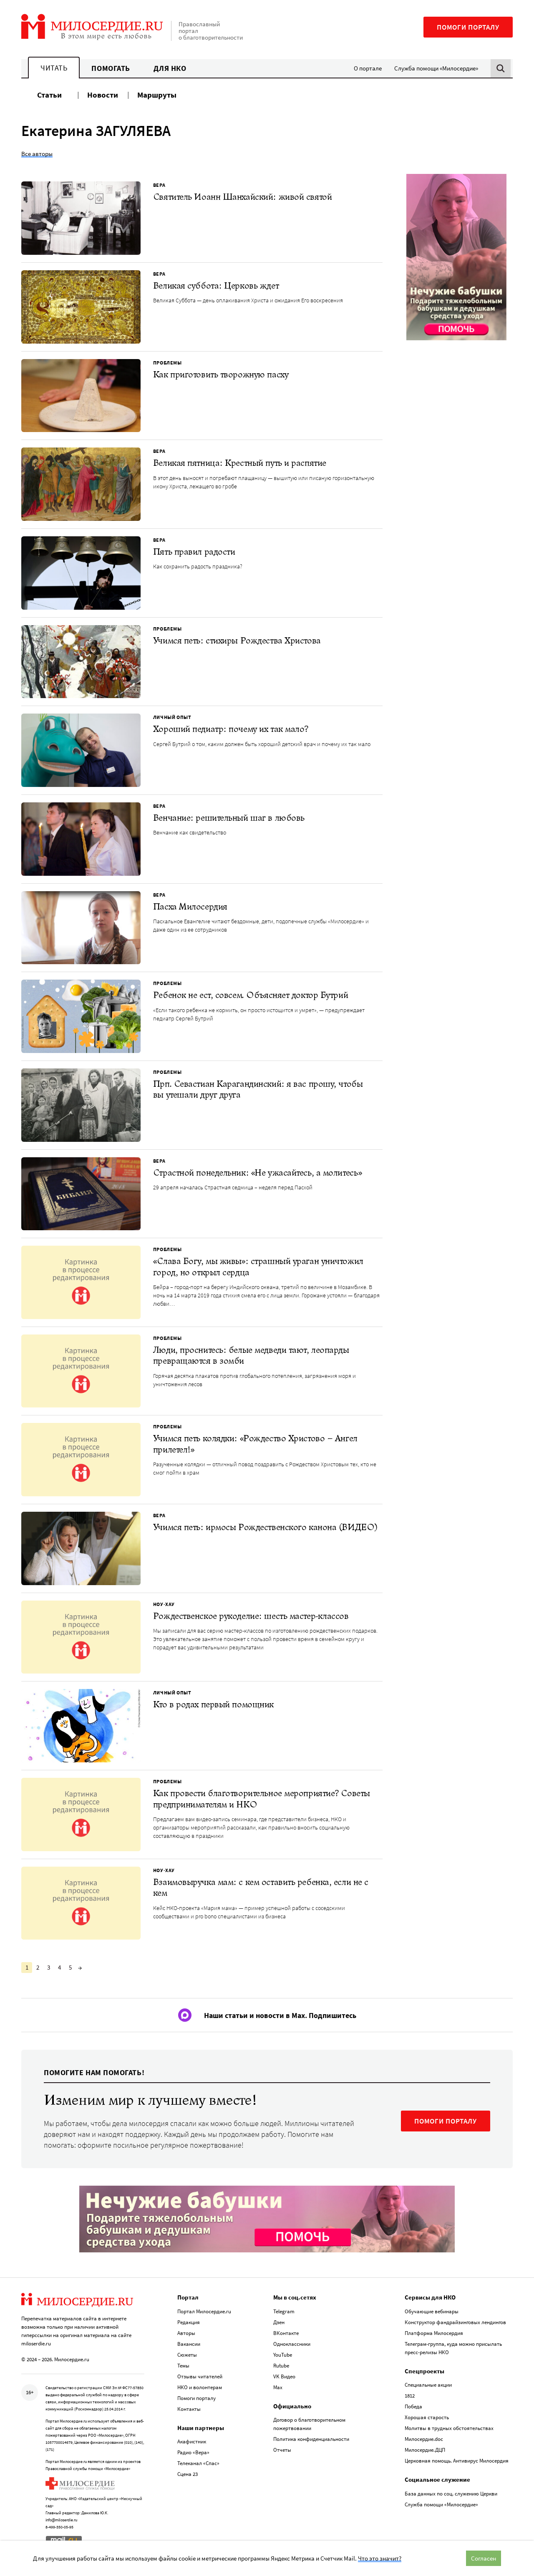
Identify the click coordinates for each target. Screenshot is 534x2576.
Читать (54, 68)
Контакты (189, 2409)
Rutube (281, 2366)
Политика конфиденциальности (311, 2439)
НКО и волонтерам (200, 2387)
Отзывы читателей (200, 2376)
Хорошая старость (427, 2417)
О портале (368, 68)
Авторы (186, 2333)
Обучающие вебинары (432, 2311)
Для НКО (170, 68)
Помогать (111, 68)
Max (278, 2387)
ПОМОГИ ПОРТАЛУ (446, 2121)
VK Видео (284, 2376)
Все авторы (37, 154)
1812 (410, 2396)
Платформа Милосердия (434, 2333)
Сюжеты (187, 2355)
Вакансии (189, 2344)
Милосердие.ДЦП (425, 2450)
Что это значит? (380, 2558)
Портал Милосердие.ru (204, 2311)
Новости (103, 95)
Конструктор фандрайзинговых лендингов (455, 2322)
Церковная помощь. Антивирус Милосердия (457, 2461)
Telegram (284, 2311)
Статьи (49, 95)
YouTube (283, 2355)
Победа (413, 2406)
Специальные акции (428, 2385)
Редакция (189, 2322)
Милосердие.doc (424, 2439)
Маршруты (157, 95)
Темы (183, 2366)
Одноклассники (292, 2344)
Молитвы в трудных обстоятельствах (449, 2428)
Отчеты (282, 2450)
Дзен (279, 2322)
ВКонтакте (286, 2333)
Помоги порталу (468, 27)
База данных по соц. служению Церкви (451, 2494)
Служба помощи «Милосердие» (436, 68)
